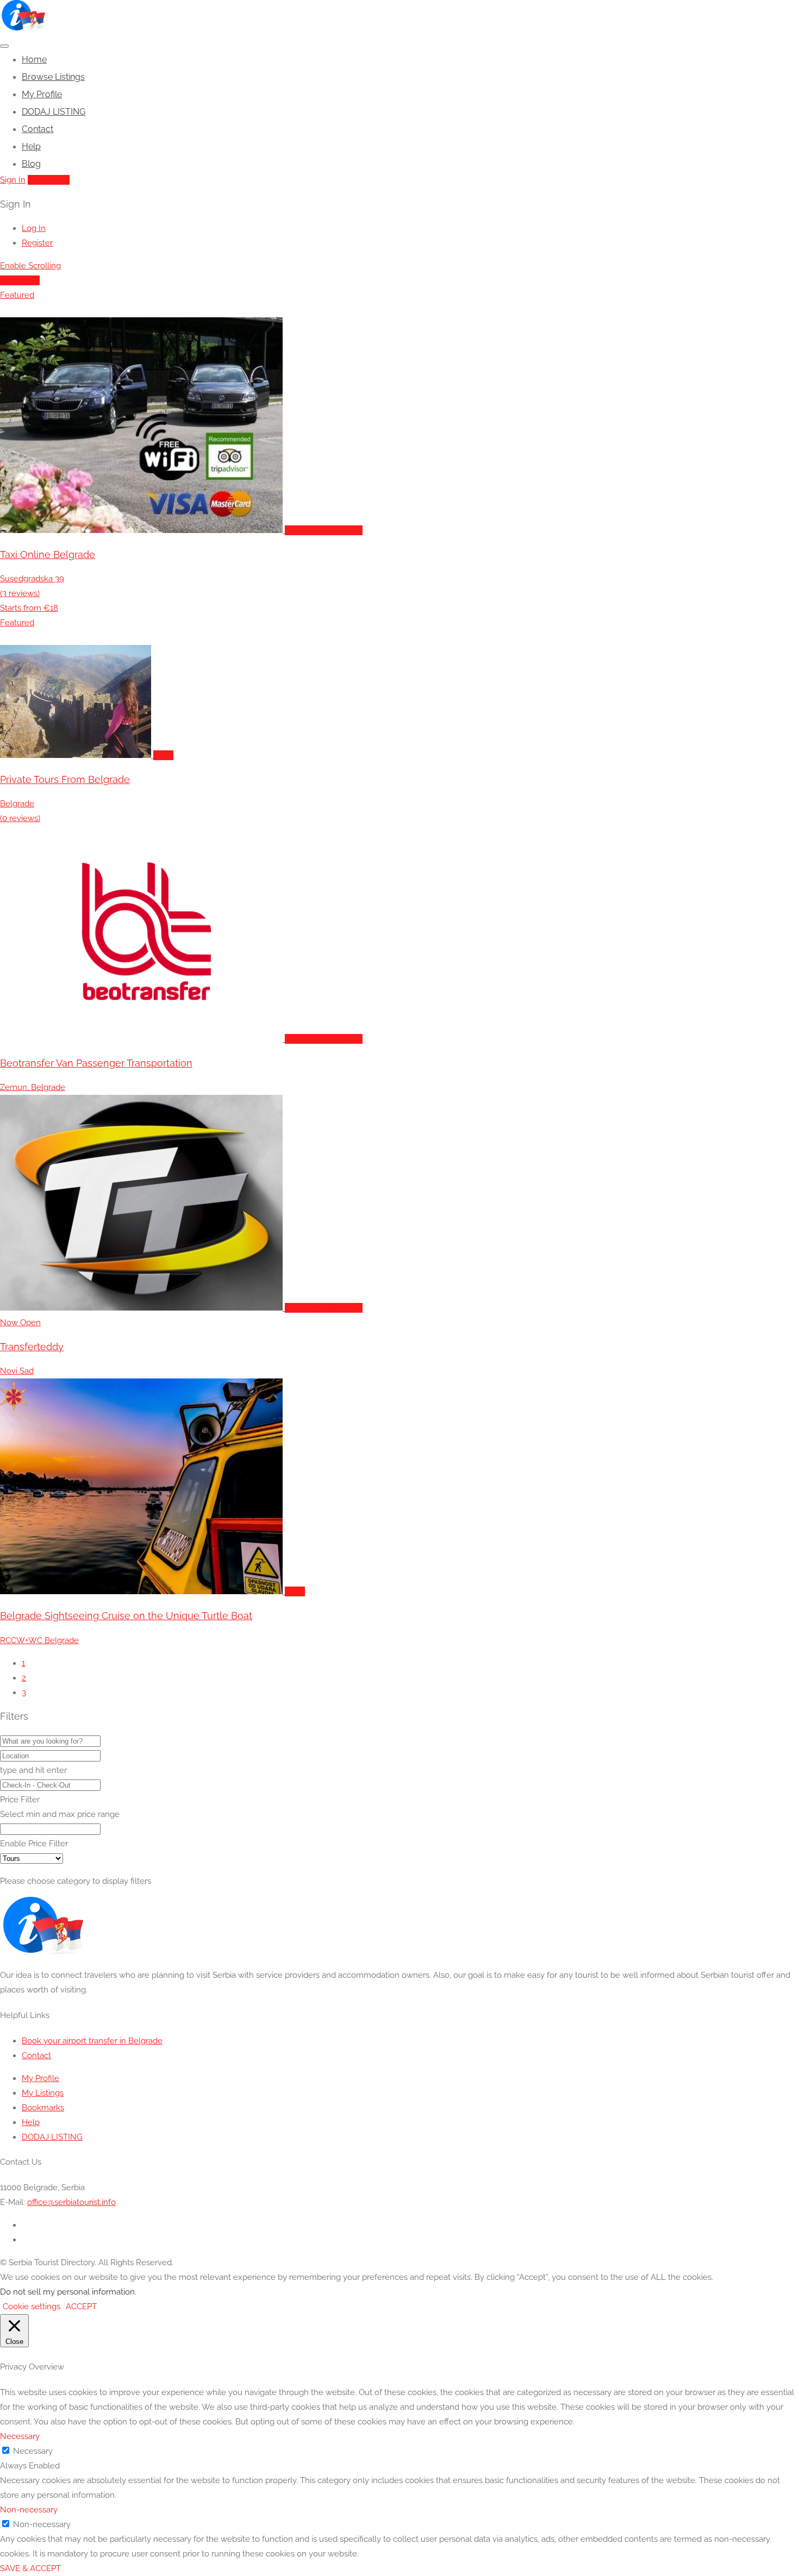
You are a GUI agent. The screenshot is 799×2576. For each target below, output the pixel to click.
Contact (38, 129)
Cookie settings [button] (32, 2307)
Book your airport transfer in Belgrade (92, 2041)
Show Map (20, 280)
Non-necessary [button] (29, 2510)
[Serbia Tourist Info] (23, 29)
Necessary (33, 2451)
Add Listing (49, 180)
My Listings (43, 2093)
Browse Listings (53, 77)
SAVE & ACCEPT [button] (30, 2568)
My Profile (42, 94)
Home (34, 59)
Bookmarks (43, 2108)
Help (31, 146)
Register (37, 243)
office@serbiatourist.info (71, 2202)
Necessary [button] (20, 2436)
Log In (34, 228)
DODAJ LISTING (54, 112)
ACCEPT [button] (81, 2307)
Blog (31, 164)
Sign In (13, 180)
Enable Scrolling (30, 266)
